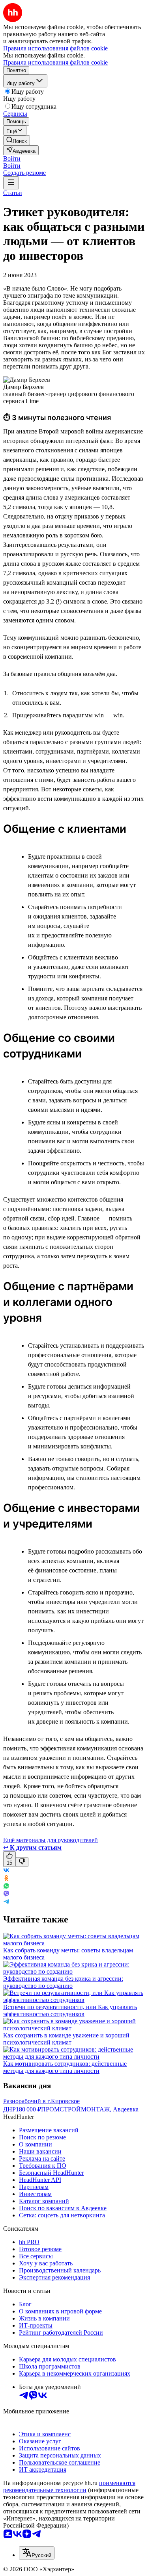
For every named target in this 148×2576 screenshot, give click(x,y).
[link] (17, 140)
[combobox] (37, 2553)
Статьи (13, 193)
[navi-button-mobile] (11, 183)
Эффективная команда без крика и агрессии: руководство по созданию (63, 1982)
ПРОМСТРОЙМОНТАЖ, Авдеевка (90, 2109)
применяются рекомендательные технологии (69, 2486)
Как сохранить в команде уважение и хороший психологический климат (66, 2039)
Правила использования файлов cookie (55, 62)
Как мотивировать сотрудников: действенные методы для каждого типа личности (65, 2067)
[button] (12, 158)
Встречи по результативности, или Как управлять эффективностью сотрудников (70, 2010)
